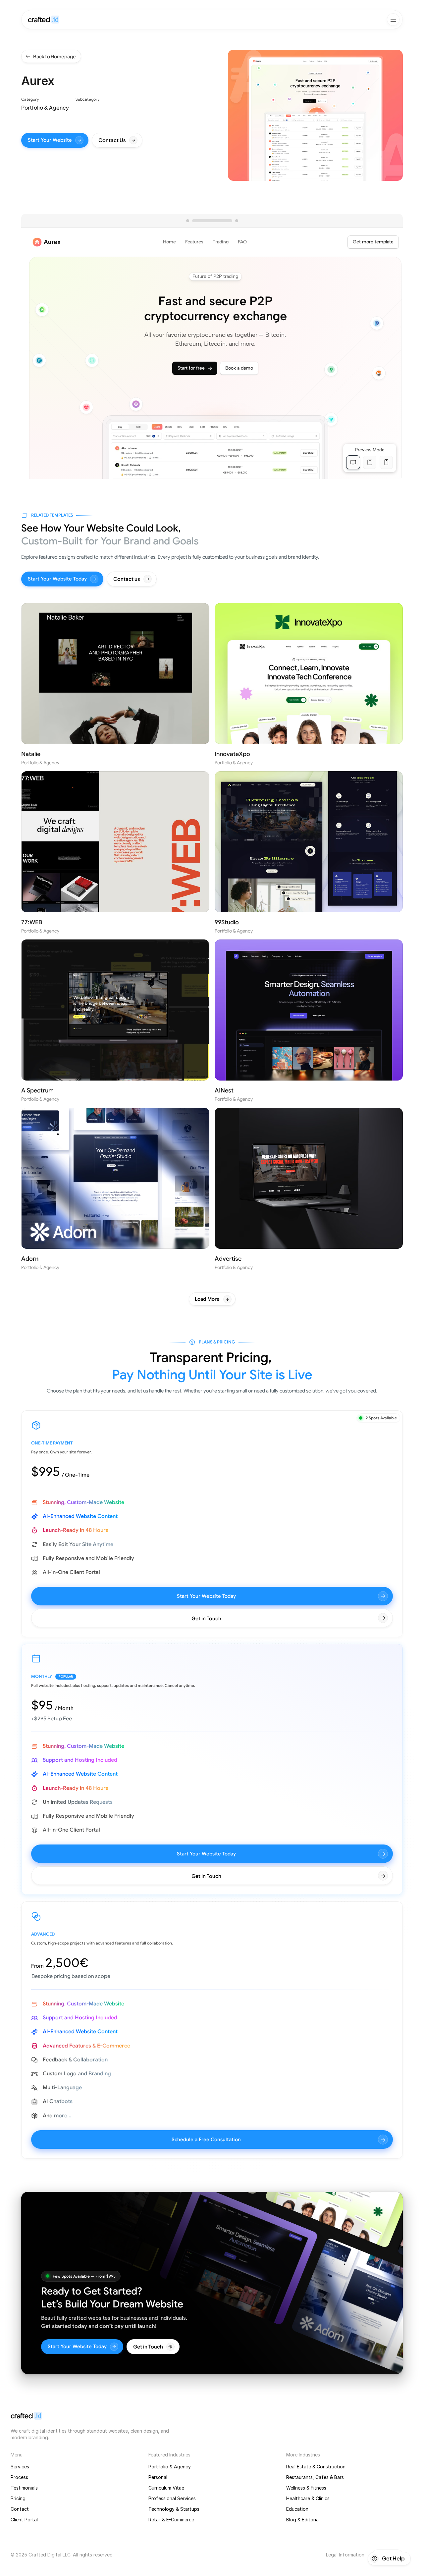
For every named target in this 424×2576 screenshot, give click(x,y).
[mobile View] (386, 462)
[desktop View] (353, 462)
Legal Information (345, 2555)
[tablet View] (370, 462)
